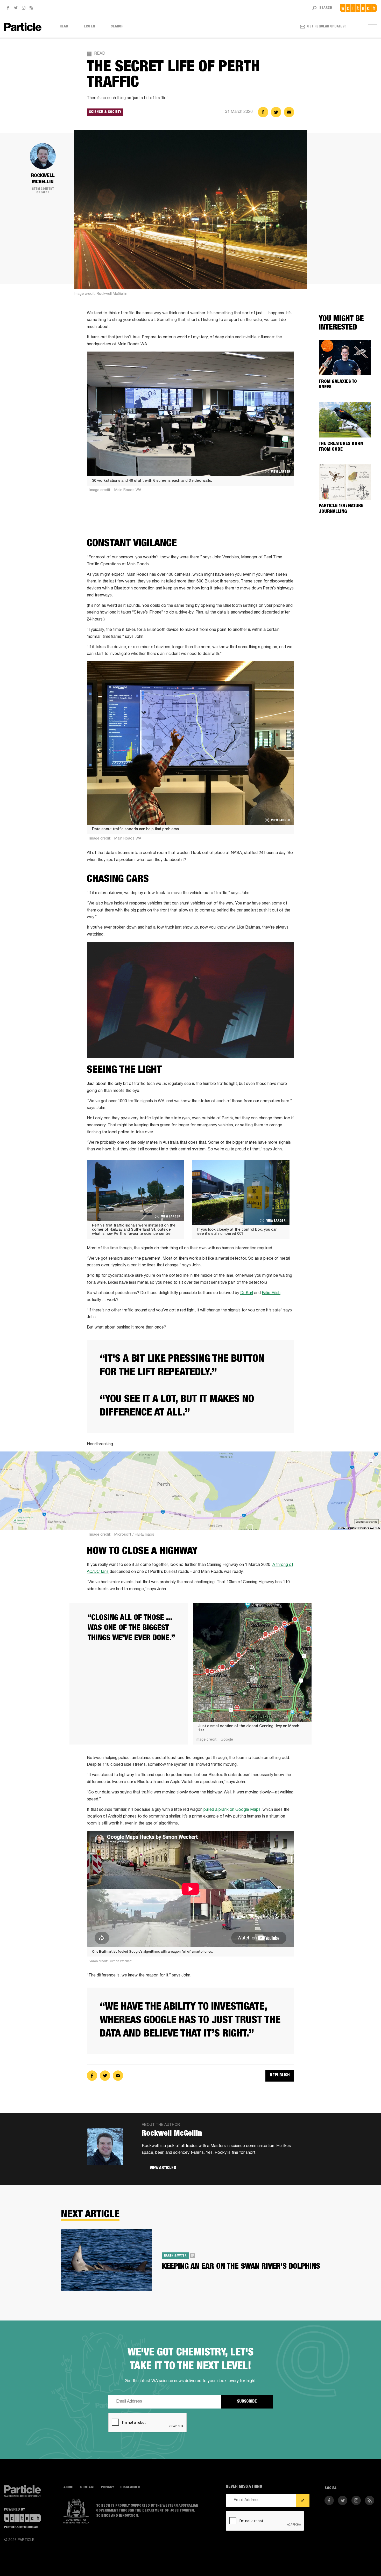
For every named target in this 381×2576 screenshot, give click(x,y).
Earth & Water (175, 2256)
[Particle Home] (23, 27)
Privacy (108, 2487)
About (69, 2487)
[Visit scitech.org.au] (358, 8)
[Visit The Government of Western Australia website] (76, 2511)
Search (117, 27)
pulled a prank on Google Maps (232, 1810)
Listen (89, 27)
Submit (303, 2500)
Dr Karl (247, 1293)
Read (64, 27)
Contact (87, 2487)
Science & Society (105, 112)
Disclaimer (130, 2487)
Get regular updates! (326, 27)
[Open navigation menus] (372, 27)
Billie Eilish (271, 1293)
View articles (163, 2168)
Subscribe (247, 2402)
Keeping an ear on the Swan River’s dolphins (241, 2267)
